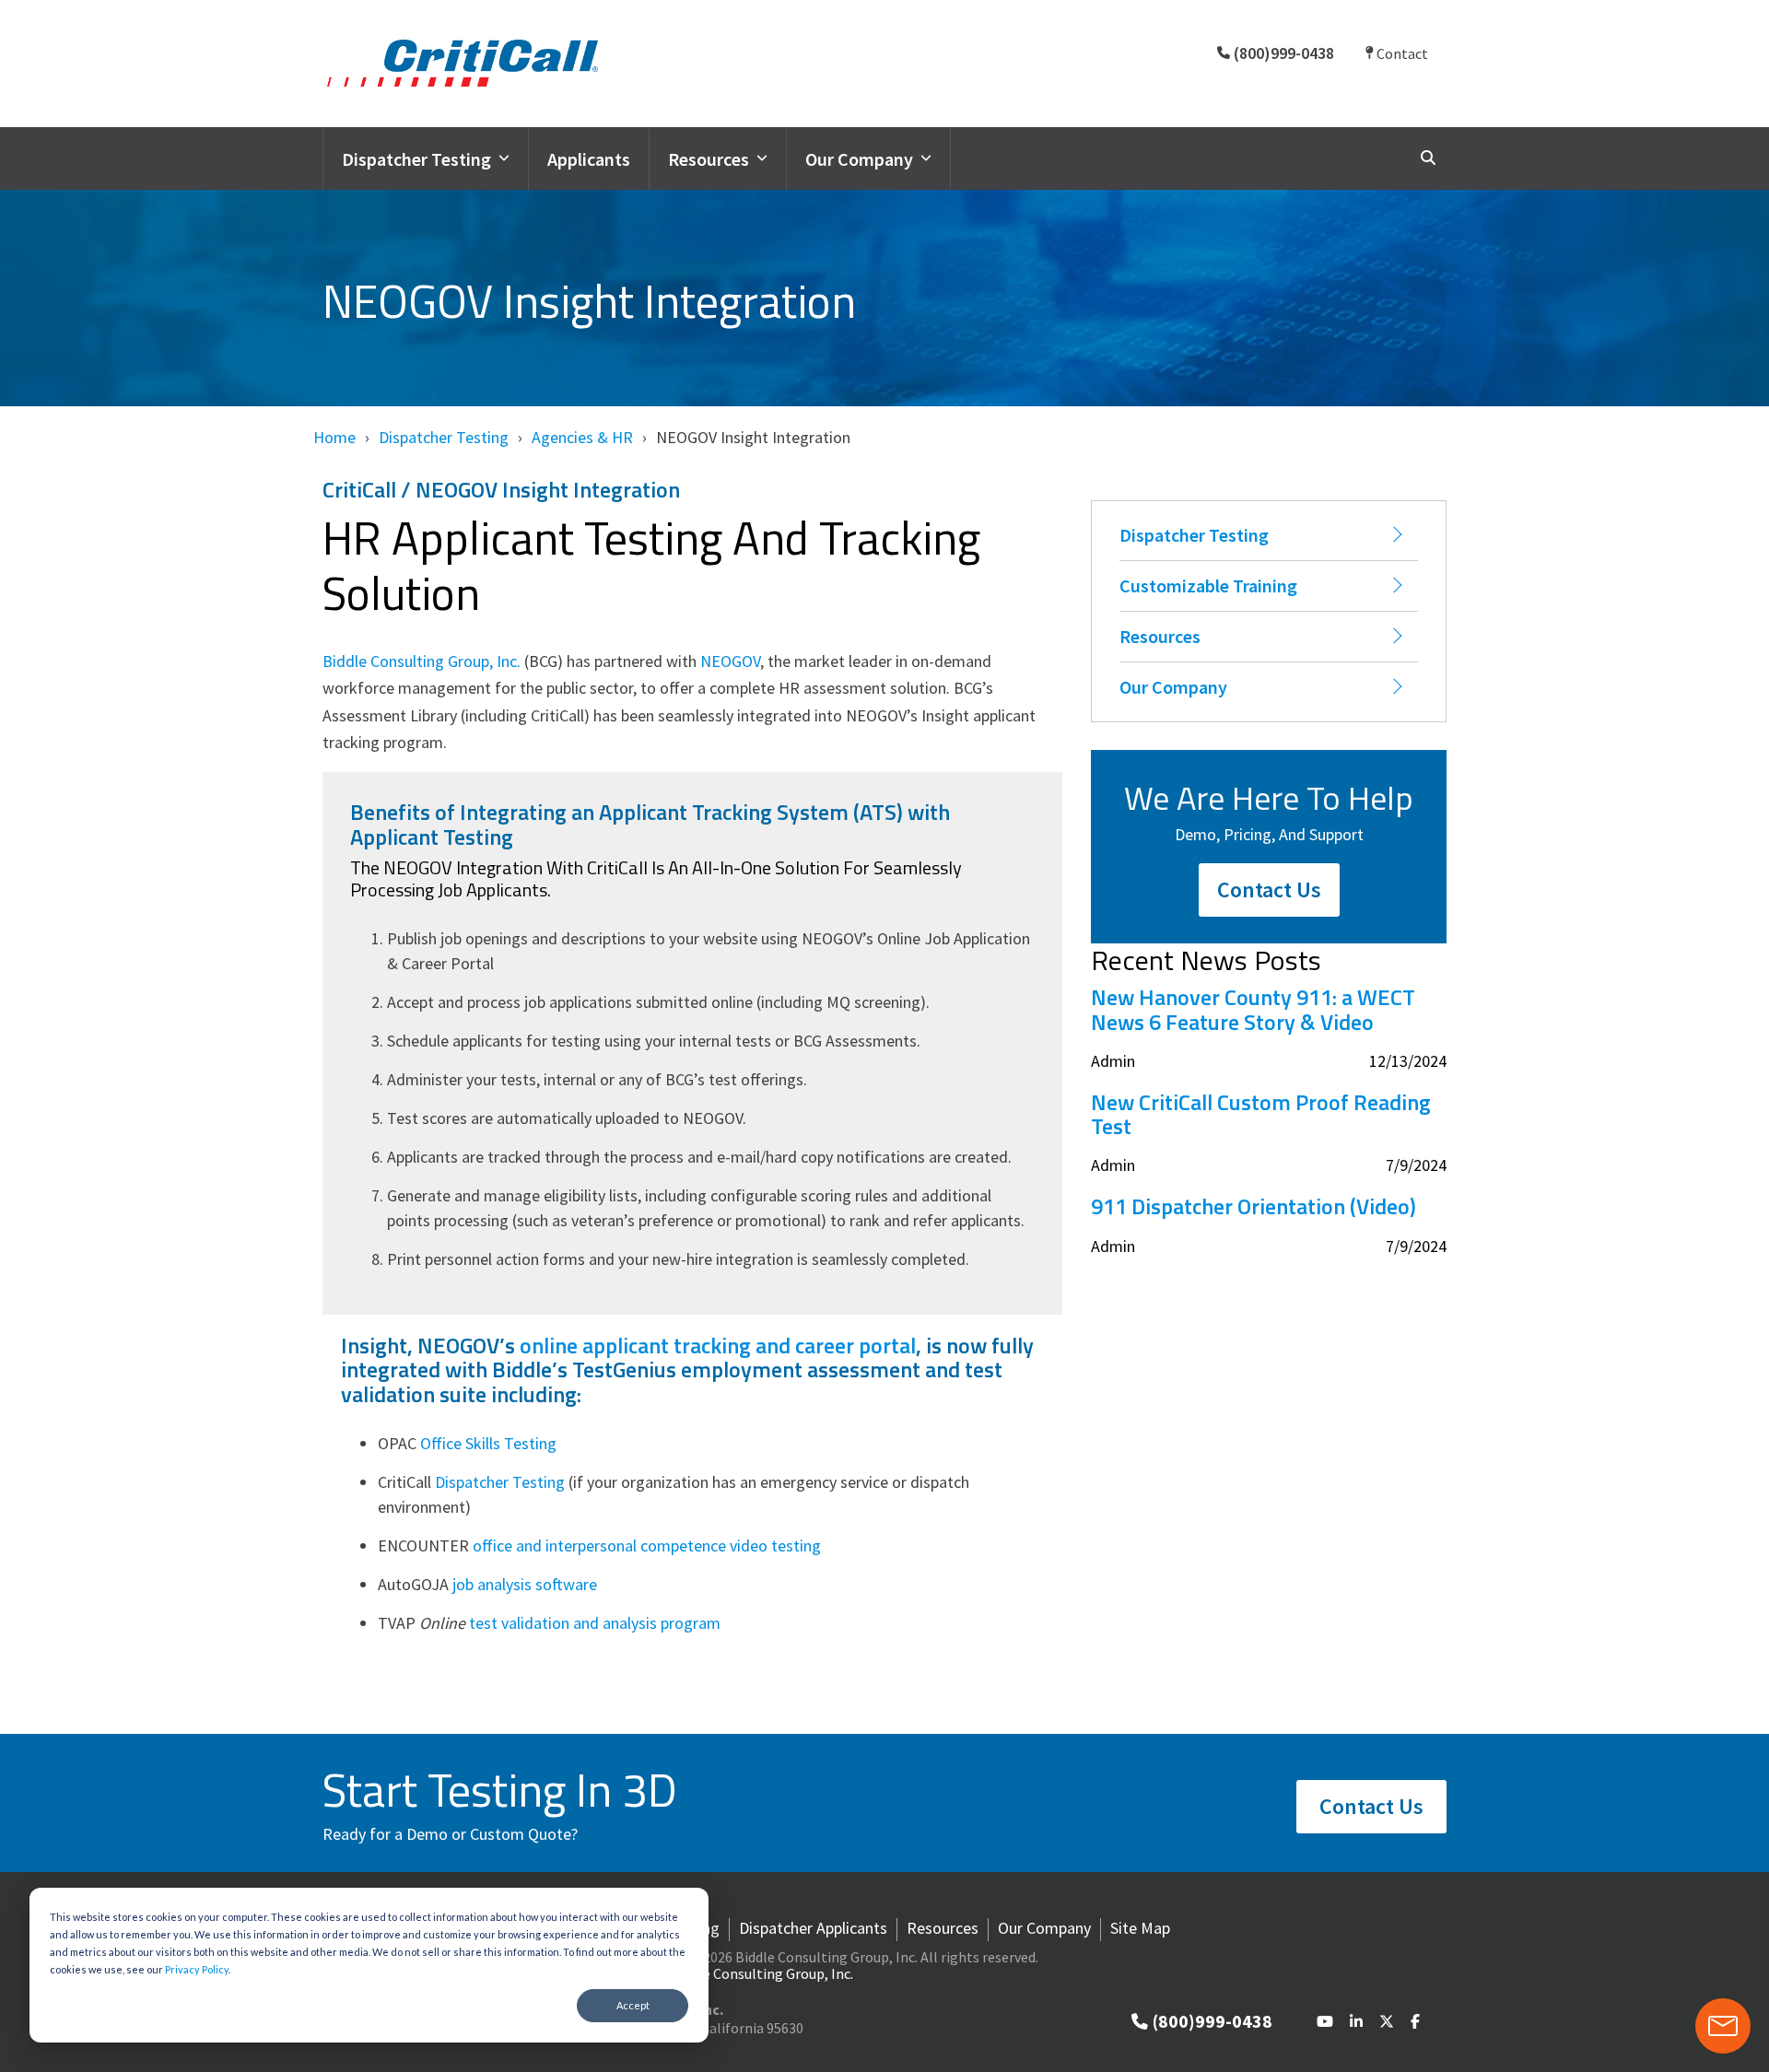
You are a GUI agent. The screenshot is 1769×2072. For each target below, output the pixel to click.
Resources (709, 159)
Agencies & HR (582, 437)
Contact (1401, 53)
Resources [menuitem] (943, 1928)
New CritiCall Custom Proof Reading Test (1261, 1114)
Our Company (859, 159)
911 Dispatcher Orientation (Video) (1254, 1206)
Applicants (589, 159)
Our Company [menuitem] (1044, 1928)
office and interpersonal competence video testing (647, 1545)
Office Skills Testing (488, 1443)
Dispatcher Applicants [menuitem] (813, 1928)
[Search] (1429, 158)
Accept (633, 2005)
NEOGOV (730, 661)
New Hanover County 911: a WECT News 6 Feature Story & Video (1253, 1009)
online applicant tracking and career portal (718, 1345)
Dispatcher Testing (416, 159)
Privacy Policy (197, 1969)
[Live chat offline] (1723, 2026)
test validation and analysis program (595, 1623)
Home (334, 437)
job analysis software (525, 1584)
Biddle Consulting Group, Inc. (422, 661)
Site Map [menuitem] (1140, 1928)
